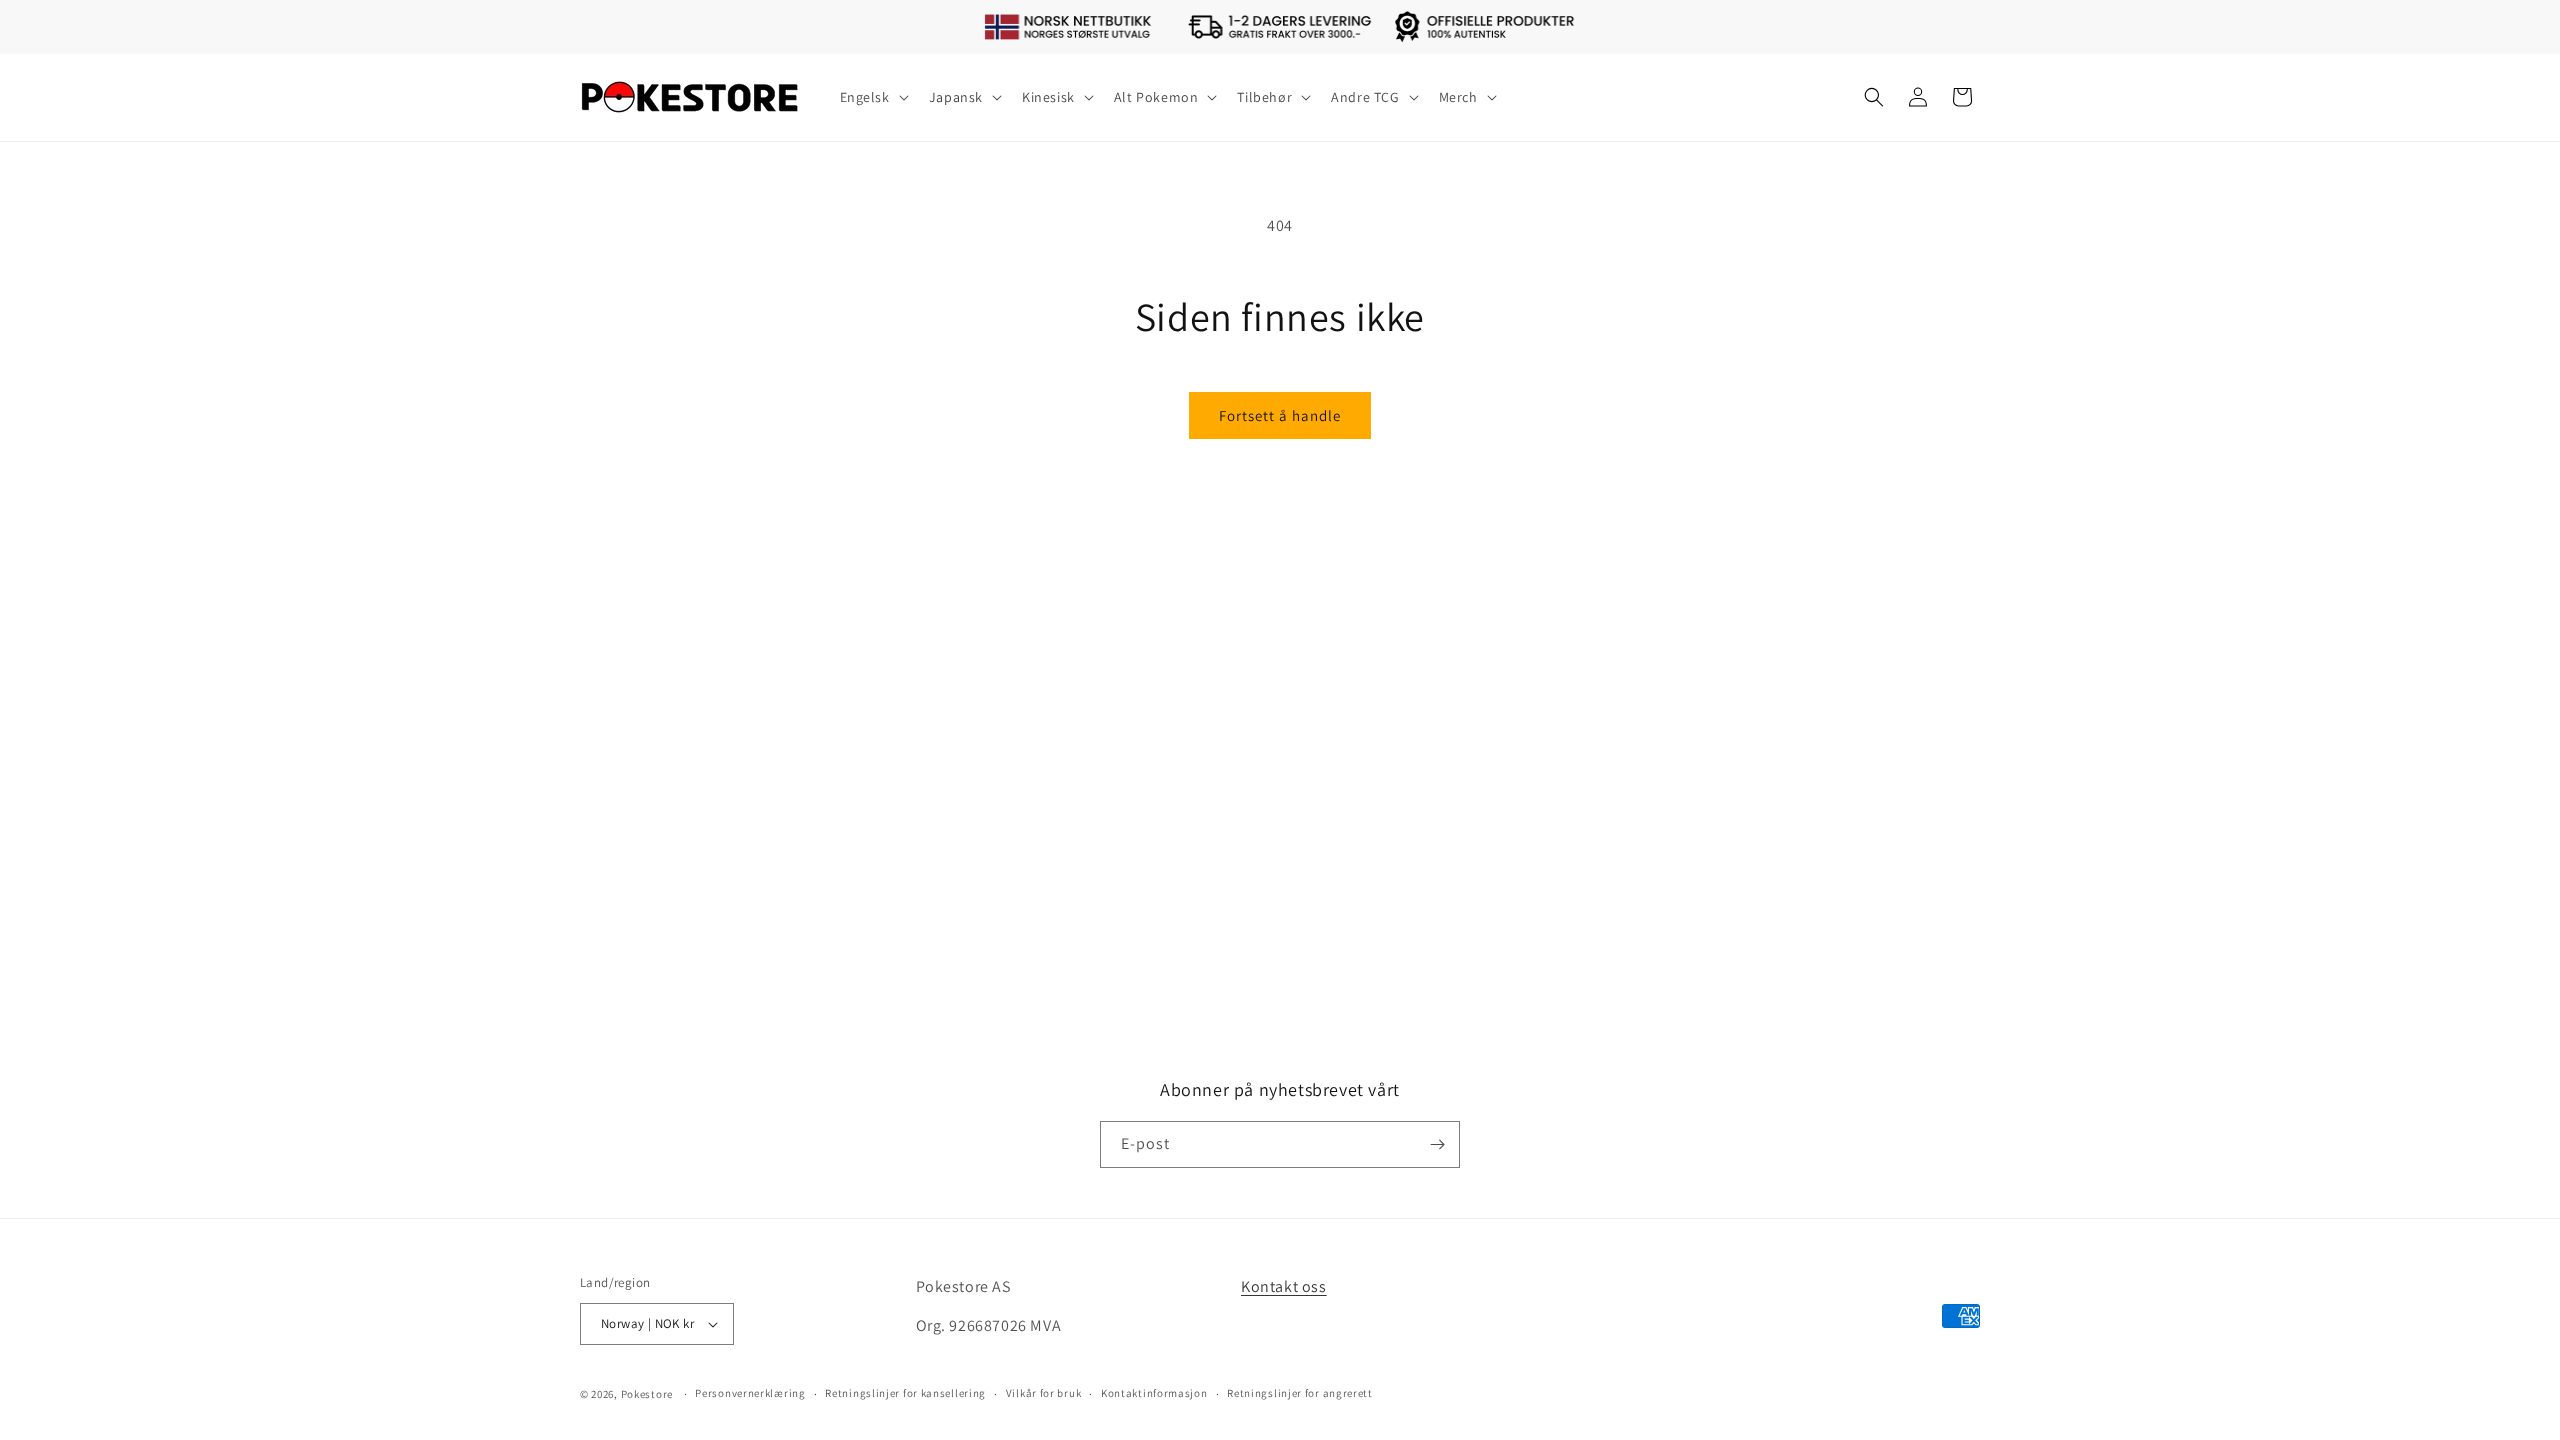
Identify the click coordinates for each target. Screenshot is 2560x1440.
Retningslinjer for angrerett (1300, 1393)
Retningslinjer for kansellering (905, 1393)
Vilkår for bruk (1044, 1393)
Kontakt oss (1284, 1286)
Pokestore (647, 1394)
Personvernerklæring (750, 1393)
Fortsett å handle (1280, 415)
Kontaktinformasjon (1154, 1393)
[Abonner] (1437, 1144)
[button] (872, 97)
